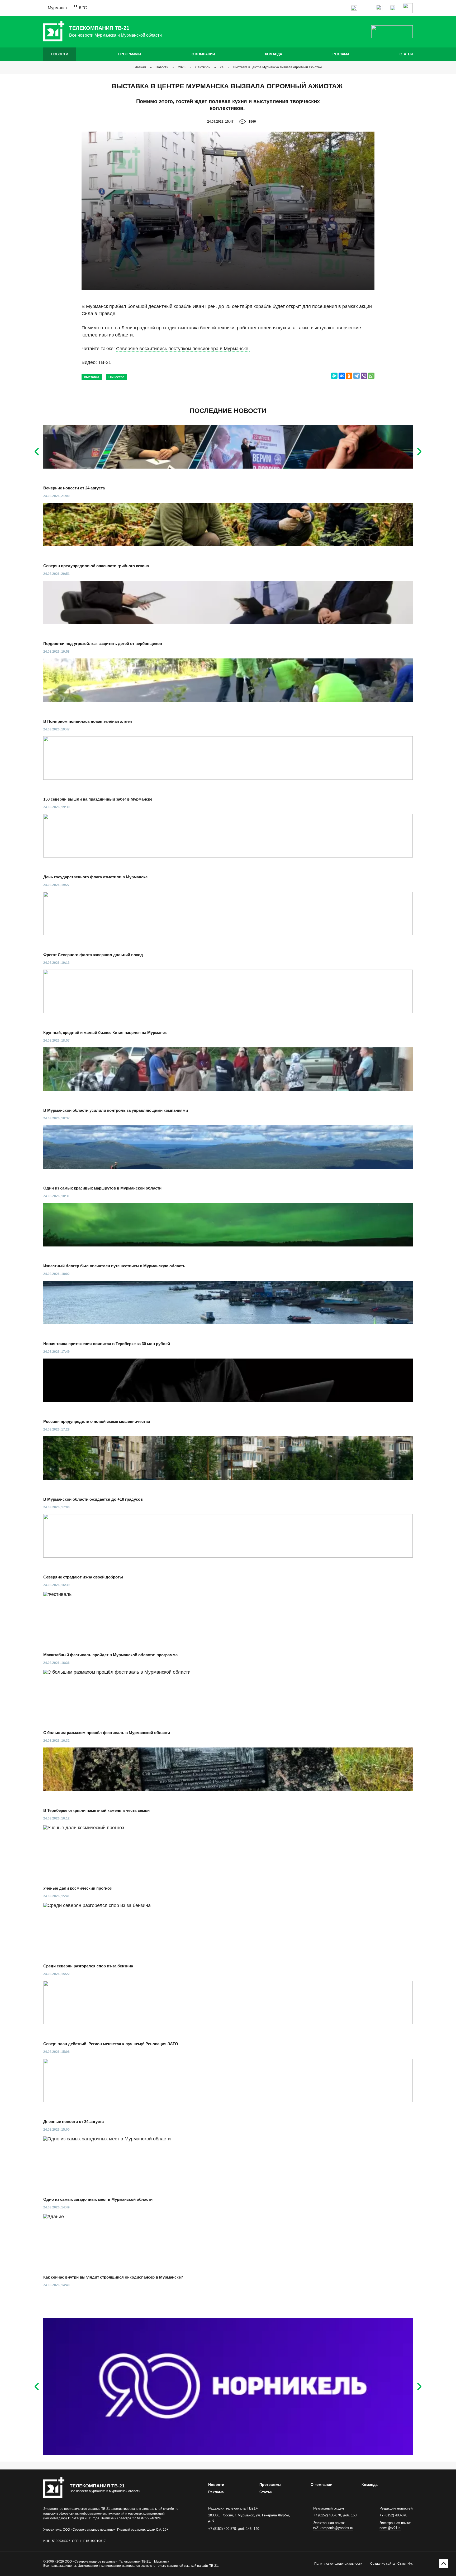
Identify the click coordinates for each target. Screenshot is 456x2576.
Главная (140, 67)
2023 (182, 67)
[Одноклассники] (349, 376)
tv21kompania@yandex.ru (333, 2528)
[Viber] (364, 376)
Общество (116, 377)
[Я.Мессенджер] (334, 376)
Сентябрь (203, 67)
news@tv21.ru (390, 2528)
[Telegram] (357, 376)
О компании (203, 54)
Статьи (406, 54)
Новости (60, 54)
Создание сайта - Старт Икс (391, 2564)
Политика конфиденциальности (338, 2564)
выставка (92, 377)
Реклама (341, 54)
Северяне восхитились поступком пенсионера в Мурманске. (183, 349)
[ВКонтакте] (342, 376)
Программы (130, 54)
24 (222, 67)
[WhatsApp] (371, 376)
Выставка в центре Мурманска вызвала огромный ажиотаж (278, 67)
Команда (274, 54)
